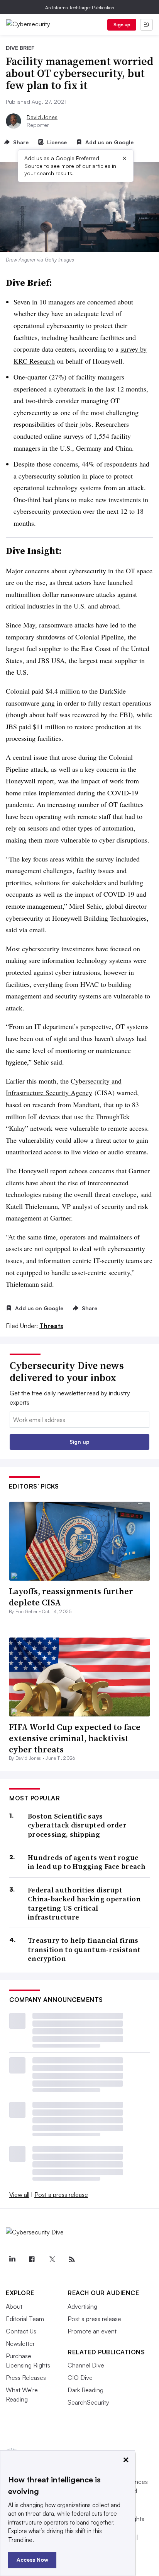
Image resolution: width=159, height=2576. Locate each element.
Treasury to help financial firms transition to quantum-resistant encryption (84, 1949)
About (14, 2306)
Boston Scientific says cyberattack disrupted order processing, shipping (77, 1825)
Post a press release (61, 2195)
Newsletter (20, 2344)
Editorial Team (25, 2319)
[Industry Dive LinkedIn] (12, 2260)
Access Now (32, 2560)
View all (19, 2195)
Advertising (82, 2306)
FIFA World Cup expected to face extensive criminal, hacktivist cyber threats (75, 1738)
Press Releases (26, 2378)
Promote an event (92, 2331)
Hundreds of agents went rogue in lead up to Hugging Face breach (87, 1862)
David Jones (42, 117)
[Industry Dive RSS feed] (72, 2260)
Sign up (122, 25)
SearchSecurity (88, 2402)
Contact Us (21, 2331)
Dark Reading (85, 2390)
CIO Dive (80, 2378)
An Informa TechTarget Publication (80, 8)
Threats (51, 1326)
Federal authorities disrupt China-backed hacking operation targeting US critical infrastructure (84, 1904)
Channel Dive (86, 2365)
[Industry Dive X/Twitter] (52, 2260)
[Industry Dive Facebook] (32, 2260)
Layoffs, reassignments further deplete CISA (71, 1597)
